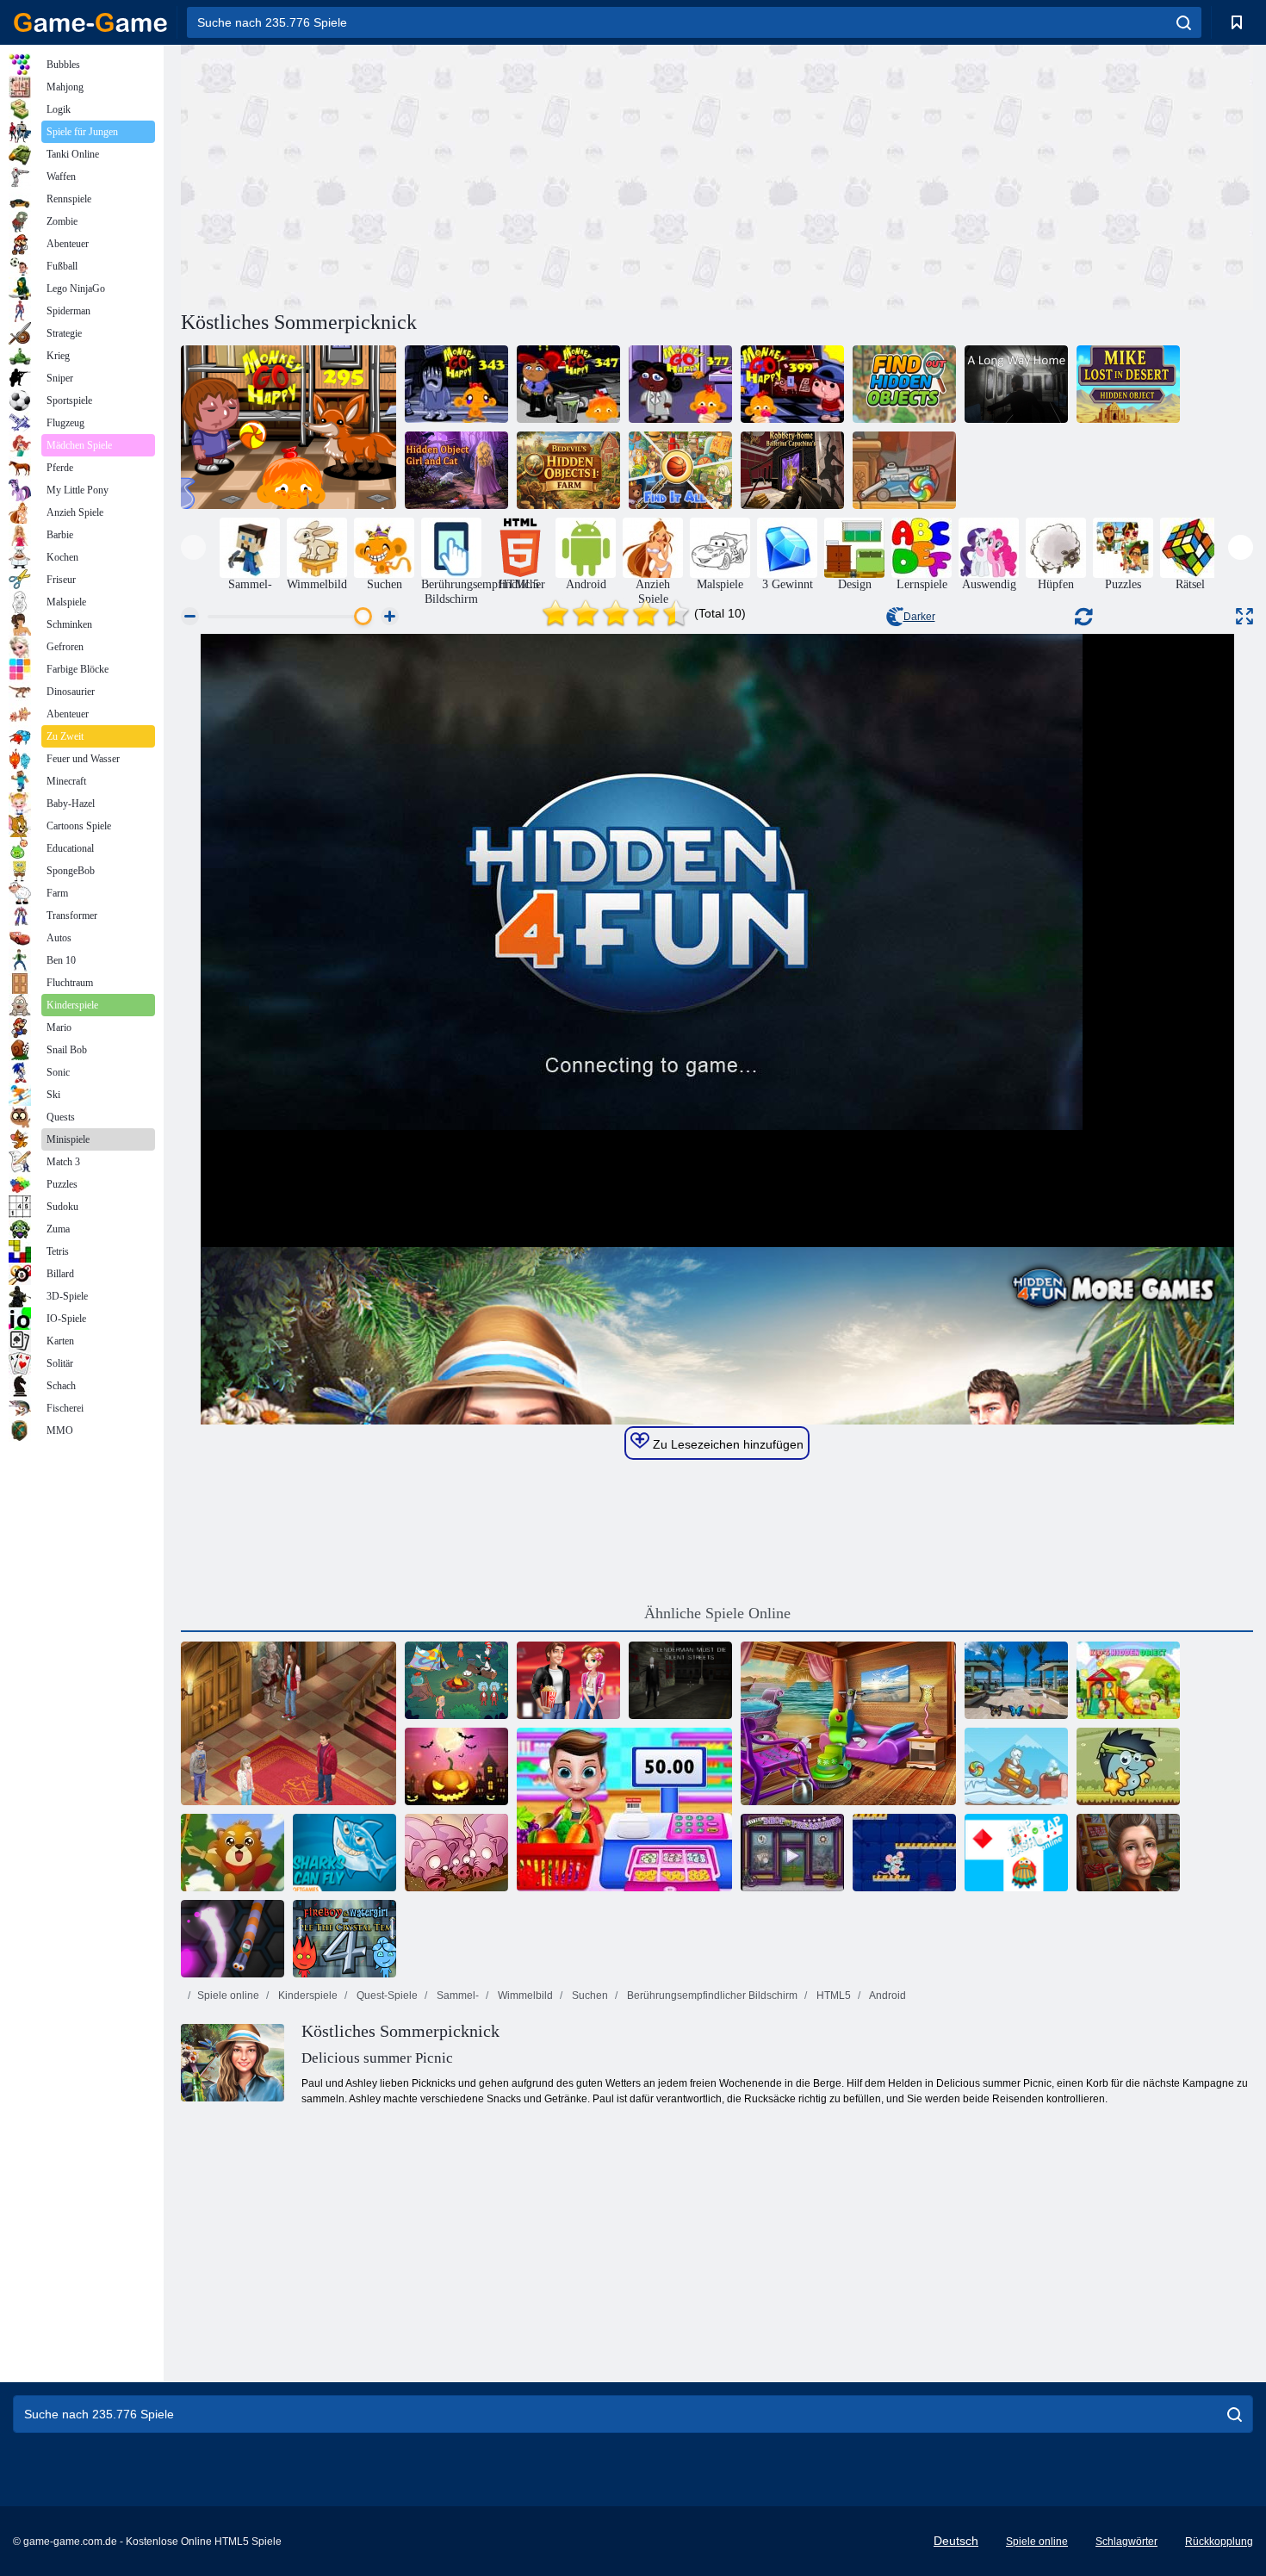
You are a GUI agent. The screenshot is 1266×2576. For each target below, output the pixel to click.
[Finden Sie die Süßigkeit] (904, 470)
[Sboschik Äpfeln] (1128, 1766)
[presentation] (193, 547)
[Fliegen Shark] (344, 1853)
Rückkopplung (1219, 2542)
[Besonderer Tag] (1128, 1853)
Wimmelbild (524, 1996)
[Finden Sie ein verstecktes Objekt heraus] (904, 384)
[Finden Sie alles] (680, 470)
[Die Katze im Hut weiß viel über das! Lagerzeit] (456, 1680)
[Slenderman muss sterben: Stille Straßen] (680, 1680)
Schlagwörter (1126, 2542)
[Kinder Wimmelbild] (1128, 1680)
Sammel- (456, 1996)
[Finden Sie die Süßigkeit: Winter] (1016, 1766)
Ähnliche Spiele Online (717, 1613)
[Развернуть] (1244, 616)
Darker (919, 617)
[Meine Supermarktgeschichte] (624, 1809)
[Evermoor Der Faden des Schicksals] (289, 1723)
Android (887, 1996)
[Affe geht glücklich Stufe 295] (289, 427)
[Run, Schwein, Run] (456, 1853)
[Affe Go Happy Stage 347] (568, 384)
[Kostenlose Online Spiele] (90, 22)
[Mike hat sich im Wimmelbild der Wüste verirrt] (1128, 384)
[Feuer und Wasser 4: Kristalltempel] (344, 1939)
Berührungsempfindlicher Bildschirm (711, 1996)
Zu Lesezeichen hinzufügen (726, 1444)
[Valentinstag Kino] (568, 1680)
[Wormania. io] (233, 1939)
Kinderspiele (307, 1996)
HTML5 (832, 1996)
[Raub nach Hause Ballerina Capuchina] (792, 470)
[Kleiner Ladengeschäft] (792, 1853)
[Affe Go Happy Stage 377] (680, 384)
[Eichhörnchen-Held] (233, 1853)
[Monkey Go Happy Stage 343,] (456, 384)
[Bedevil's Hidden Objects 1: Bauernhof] (568, 470)
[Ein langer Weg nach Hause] (1016, 384)
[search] (1184, 22)
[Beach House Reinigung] (848, 1723)
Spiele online (228, 1996)
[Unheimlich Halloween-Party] (456, 1766)
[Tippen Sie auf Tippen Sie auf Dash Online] (1016, 1853)
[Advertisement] (449, 175)
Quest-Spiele (386, 1996)
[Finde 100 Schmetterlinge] (1016, 1680)
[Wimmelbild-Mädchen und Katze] (456, 470)
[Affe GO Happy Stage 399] (792, 384)
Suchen (589, 1996)
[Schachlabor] (904, 1853)
